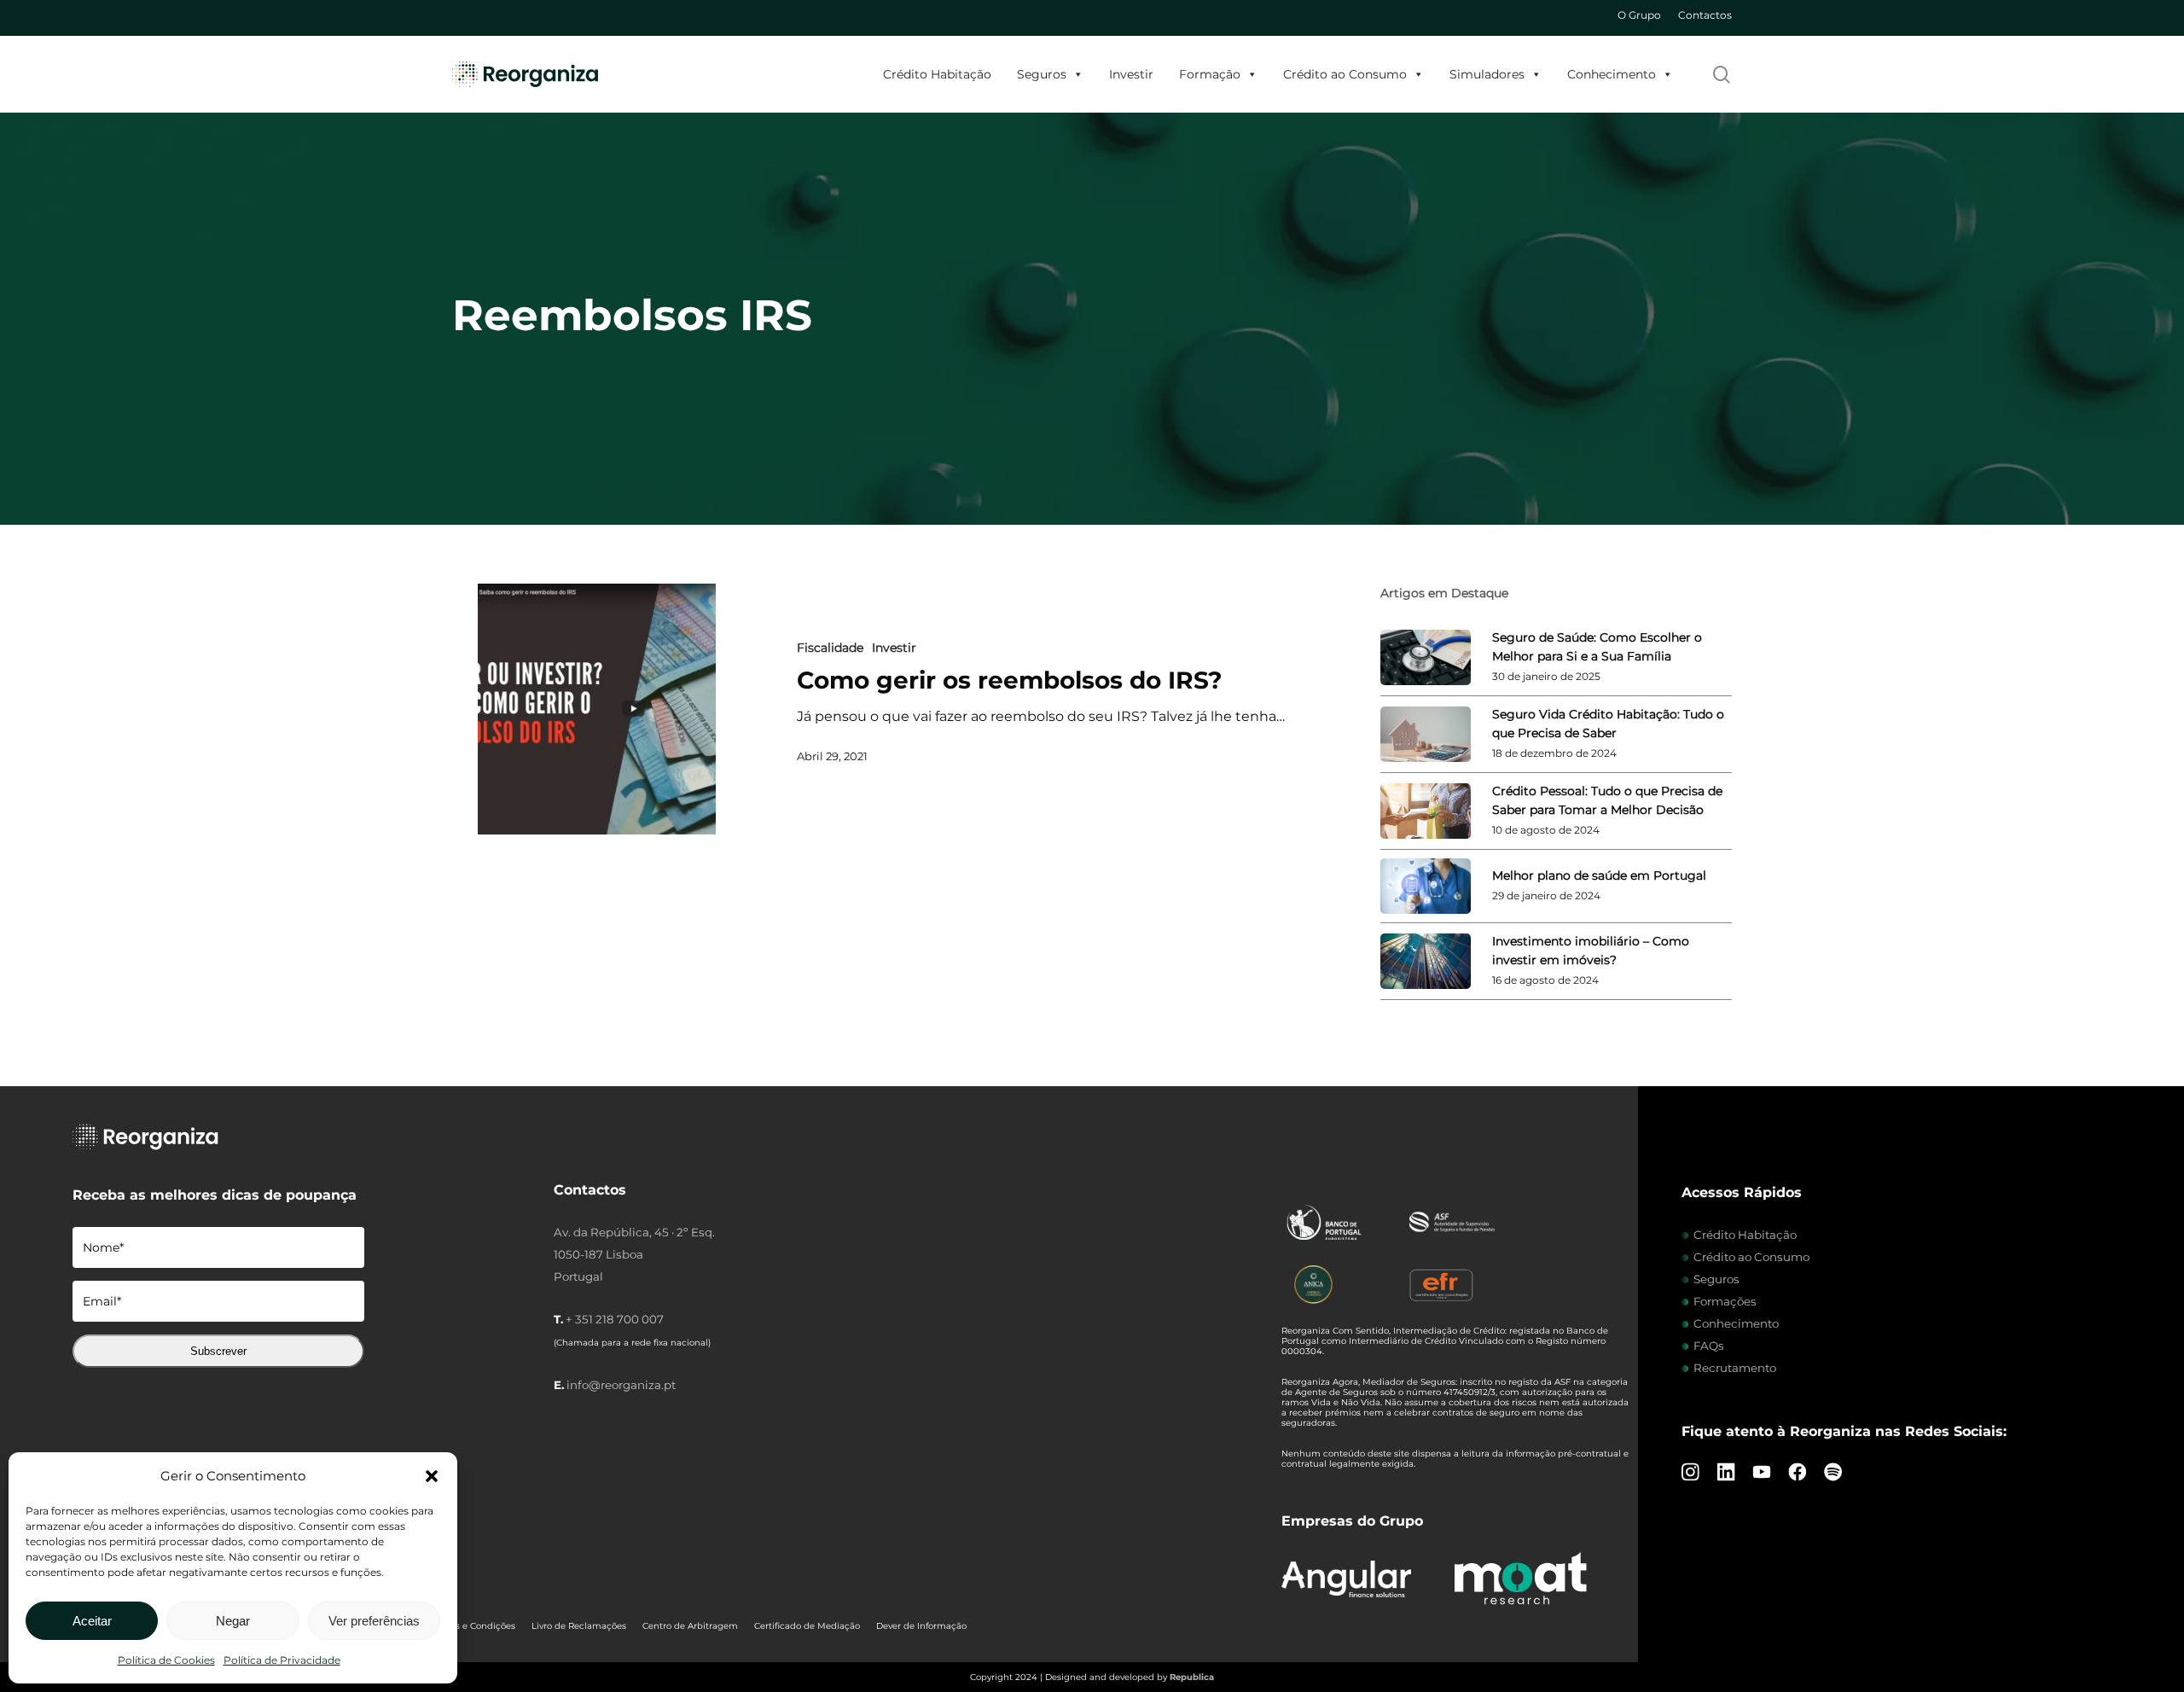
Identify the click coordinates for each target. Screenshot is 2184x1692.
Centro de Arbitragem (690, 1626)
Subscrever (218, 1351)
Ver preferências (374, 1621)
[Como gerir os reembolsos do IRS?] (597, 709)
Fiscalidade (830, 648)
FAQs (1709, 1346)
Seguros (1042, 74)
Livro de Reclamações (579, 1626)
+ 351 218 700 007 (615, 1319)
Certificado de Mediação (807, 1626)
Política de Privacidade (282, 1660)
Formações (1725, 1301)
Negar (233, 1621)
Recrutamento (1735, 1368)
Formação (1210, 74)
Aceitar (92, 1621)
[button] (432, 1476)
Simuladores (1487, 74)
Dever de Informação (921, 1626)
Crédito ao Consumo (1345, 74)
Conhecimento (1612, 74)
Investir (1131, 74)
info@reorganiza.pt (621, 1385)
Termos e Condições (472, 1626)
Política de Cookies (166, 1660)
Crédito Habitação (937, 74)
